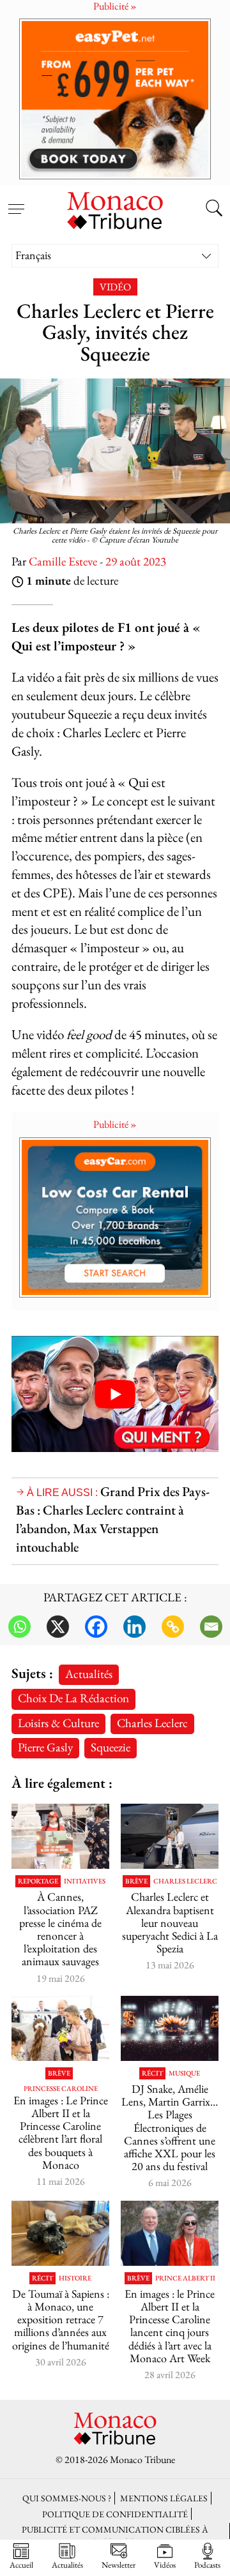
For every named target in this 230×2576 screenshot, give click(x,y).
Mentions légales (164, 2498)
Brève (136, 1881)
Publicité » (115, 1124)
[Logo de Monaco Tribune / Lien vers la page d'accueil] (115, 209)
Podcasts (207, 2565)
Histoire (75, 2278)
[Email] (211, 1627)
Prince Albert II (185, 2278)
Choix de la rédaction (73, 1698)
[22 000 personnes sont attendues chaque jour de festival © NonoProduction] (170, 2028)
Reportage (38, 1881)
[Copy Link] (173, 1627)
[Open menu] (16, 202)
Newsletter (119, 2565)
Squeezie (111, 1747)
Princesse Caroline (61, 2089)
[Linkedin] (134, 1627)
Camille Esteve (63, 561)
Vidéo (115, 287)
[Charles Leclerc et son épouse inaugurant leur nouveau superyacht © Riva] (170, 1836)
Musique (184, 2073)
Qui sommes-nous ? (67, 2498)
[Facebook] (96, 1627)
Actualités (89, 1674)
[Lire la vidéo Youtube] (115, 1394)
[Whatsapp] (19, 1627)
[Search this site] (214, 209)
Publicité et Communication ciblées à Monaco (115, 2535)
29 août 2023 (136, 561)
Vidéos (165, 2565)
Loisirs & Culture (58, 1723)
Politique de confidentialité (115, 2514)
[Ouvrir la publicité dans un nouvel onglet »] (115, 99)
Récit (152, 2073)
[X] (58, 1627)
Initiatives (85, 1881)
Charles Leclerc (152, 1723)
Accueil (21, 2565)
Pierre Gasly (45, 1747)
